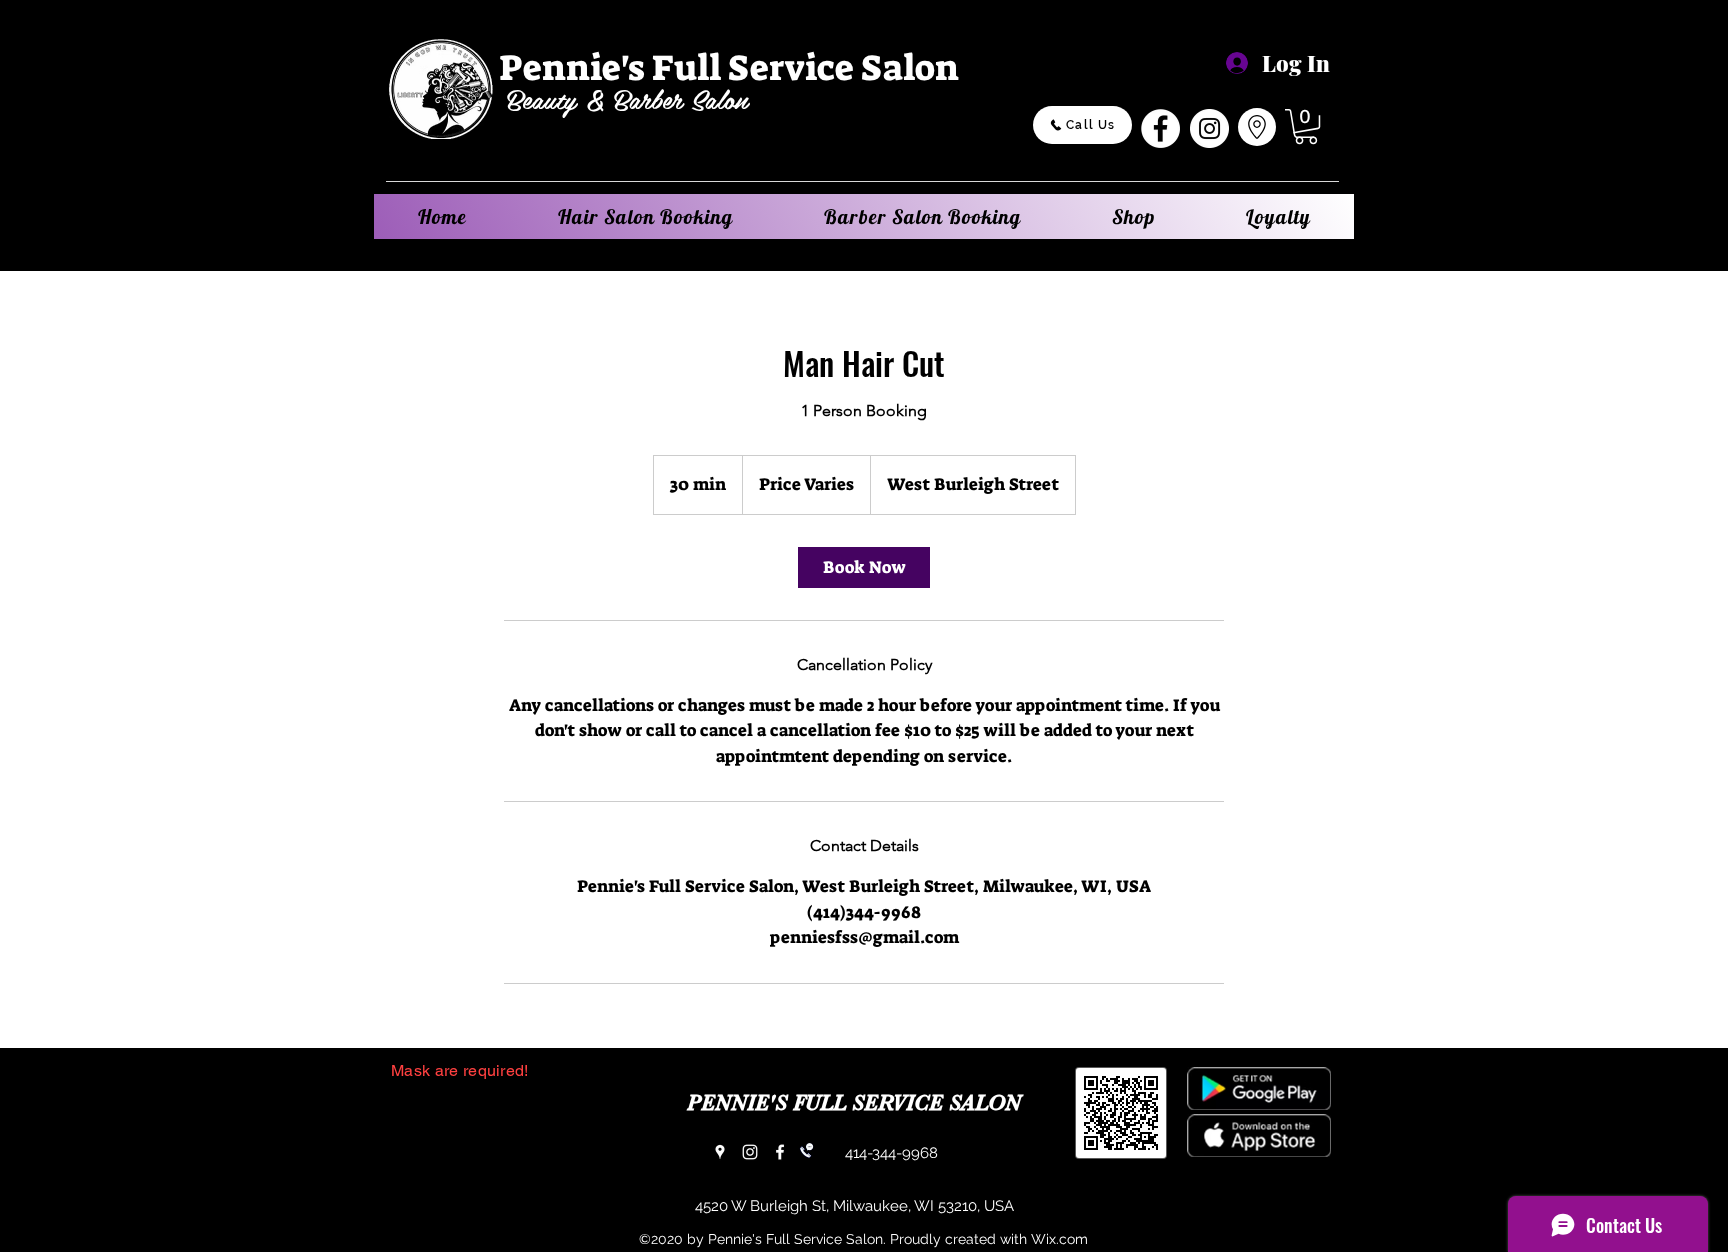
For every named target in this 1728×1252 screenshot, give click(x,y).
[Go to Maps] (1257, 127)
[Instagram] (1209, 128)
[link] (864, 567)
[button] (1306, 126)
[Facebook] (1160, 128)
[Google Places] (720, 1152)
